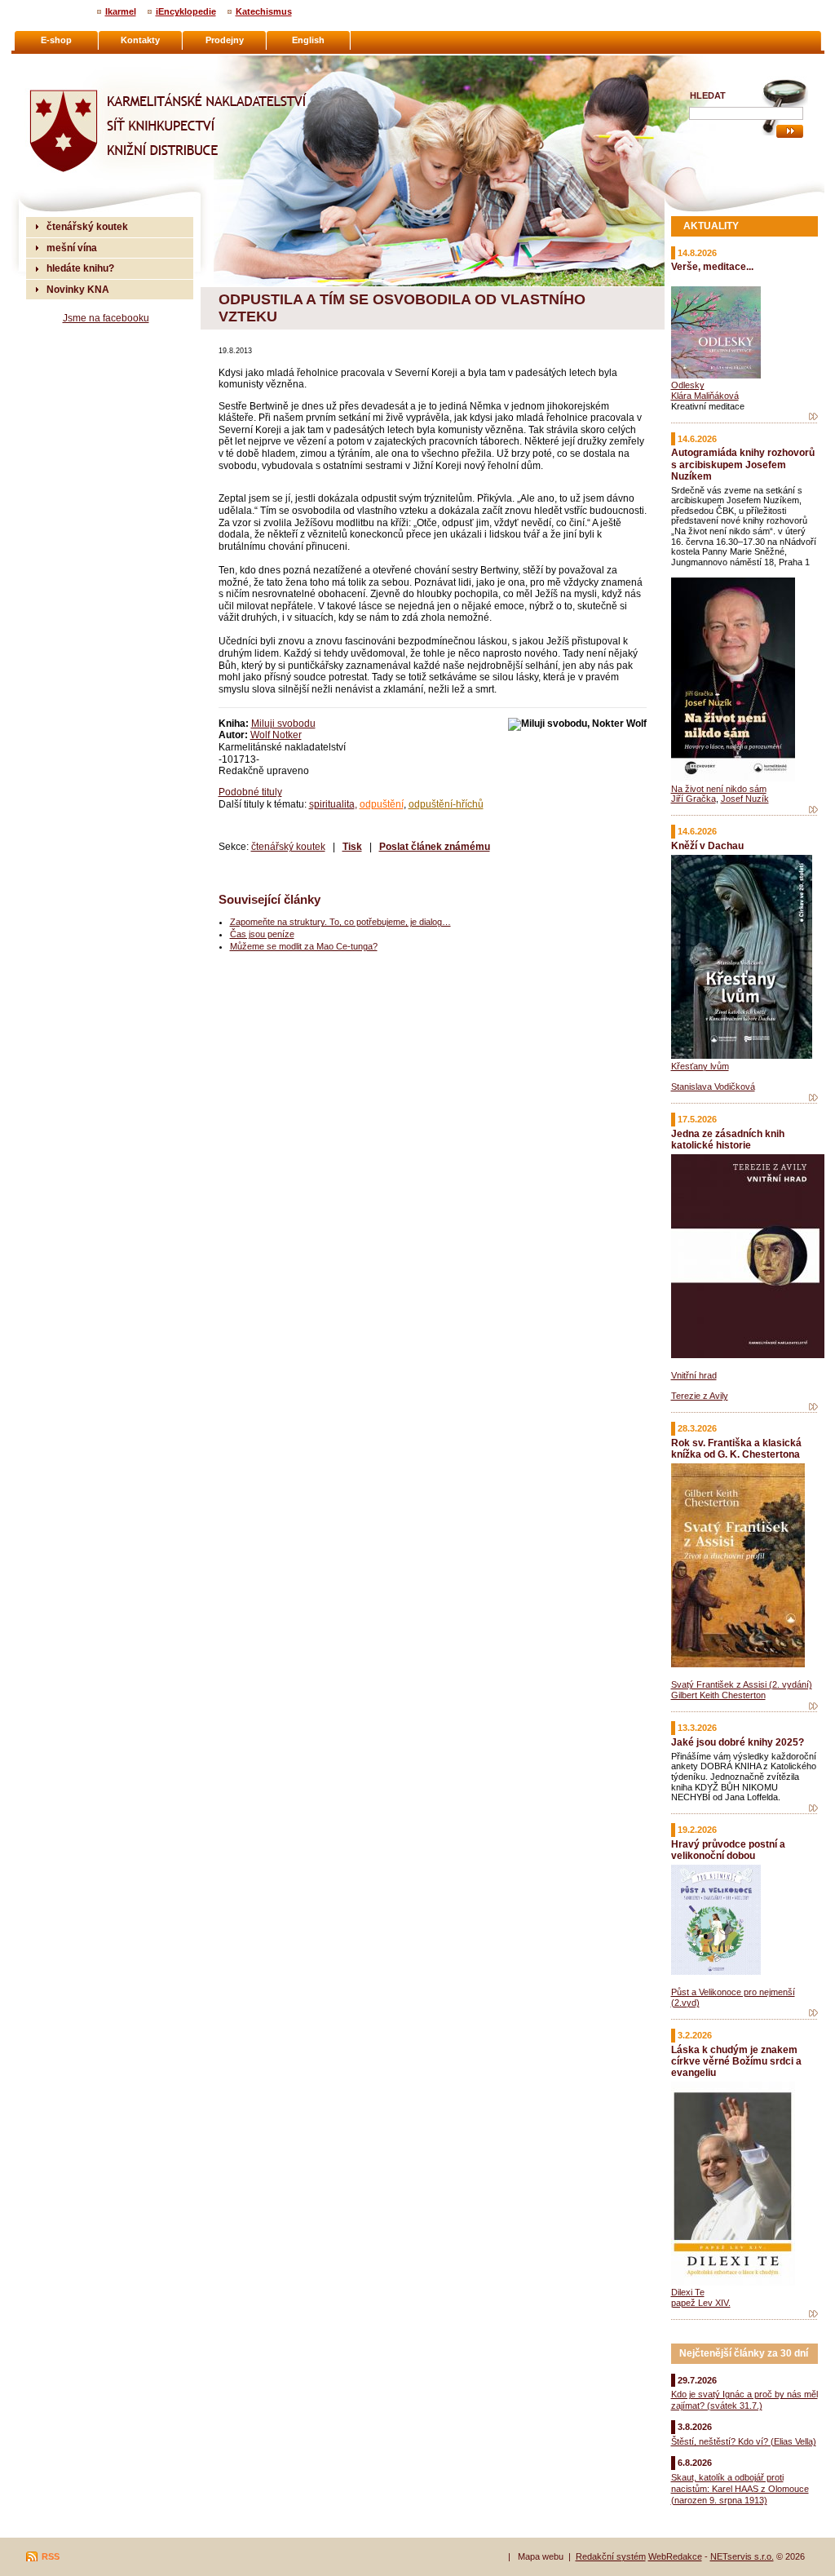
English (308, 40)
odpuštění (382, 804)
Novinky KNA (78, 289)
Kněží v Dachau (707, 845)
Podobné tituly (250, 792)
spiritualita (332, 804)
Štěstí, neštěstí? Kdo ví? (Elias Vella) (744, 2441)
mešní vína (72, 248)
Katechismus (264, 11)
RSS (51, 2556)
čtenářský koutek (288, 846)
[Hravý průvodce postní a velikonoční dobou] (813, 2013)
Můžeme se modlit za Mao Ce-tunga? (304, 946)
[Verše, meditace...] (813, 417)
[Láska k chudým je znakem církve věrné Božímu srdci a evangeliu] (813, 2314)
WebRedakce (675, 2556)
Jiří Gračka (694, 799)
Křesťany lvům (700, 1066)
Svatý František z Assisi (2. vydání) (742, 1684)
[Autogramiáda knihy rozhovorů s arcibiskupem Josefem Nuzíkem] (813, 810)
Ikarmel (121, 11)
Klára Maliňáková (705, 396)
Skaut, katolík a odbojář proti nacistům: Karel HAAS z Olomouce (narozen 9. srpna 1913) (740, 2489)
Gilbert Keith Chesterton (718, 1695)
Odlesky (688, 385)
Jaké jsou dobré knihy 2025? (738, 1742)
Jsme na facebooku (106, 318)
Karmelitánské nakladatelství (92, 62)
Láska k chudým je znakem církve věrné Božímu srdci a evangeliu (736, 2061)
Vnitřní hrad (694, 1375)
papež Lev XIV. (701, 2303)
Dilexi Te (688, 2292)
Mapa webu (541, 2556)
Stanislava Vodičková (713, 1087)
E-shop (56, 40)
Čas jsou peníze (262, 934)
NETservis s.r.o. (742, 2556)
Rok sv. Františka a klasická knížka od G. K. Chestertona (736, 1448)
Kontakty (140, 40)
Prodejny (225, 40)
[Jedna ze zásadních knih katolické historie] (813, 1407)
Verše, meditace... (712, 266)
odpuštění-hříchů (446, 804)
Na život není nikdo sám (719, 789)
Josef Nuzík (745, 799)
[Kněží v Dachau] (813, 1098)
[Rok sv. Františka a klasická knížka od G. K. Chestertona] (813, 1706)
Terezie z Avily (700, 1396)
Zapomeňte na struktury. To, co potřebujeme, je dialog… (340, 922)
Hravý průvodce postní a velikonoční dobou (728, 1850)
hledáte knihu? (80, 268)
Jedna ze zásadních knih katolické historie (728, 1139)
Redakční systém (611, 2556)
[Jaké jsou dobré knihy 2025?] (813, 1808)
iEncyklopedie (186, 11)
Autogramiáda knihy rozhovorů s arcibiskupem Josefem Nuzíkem (743, 464)
